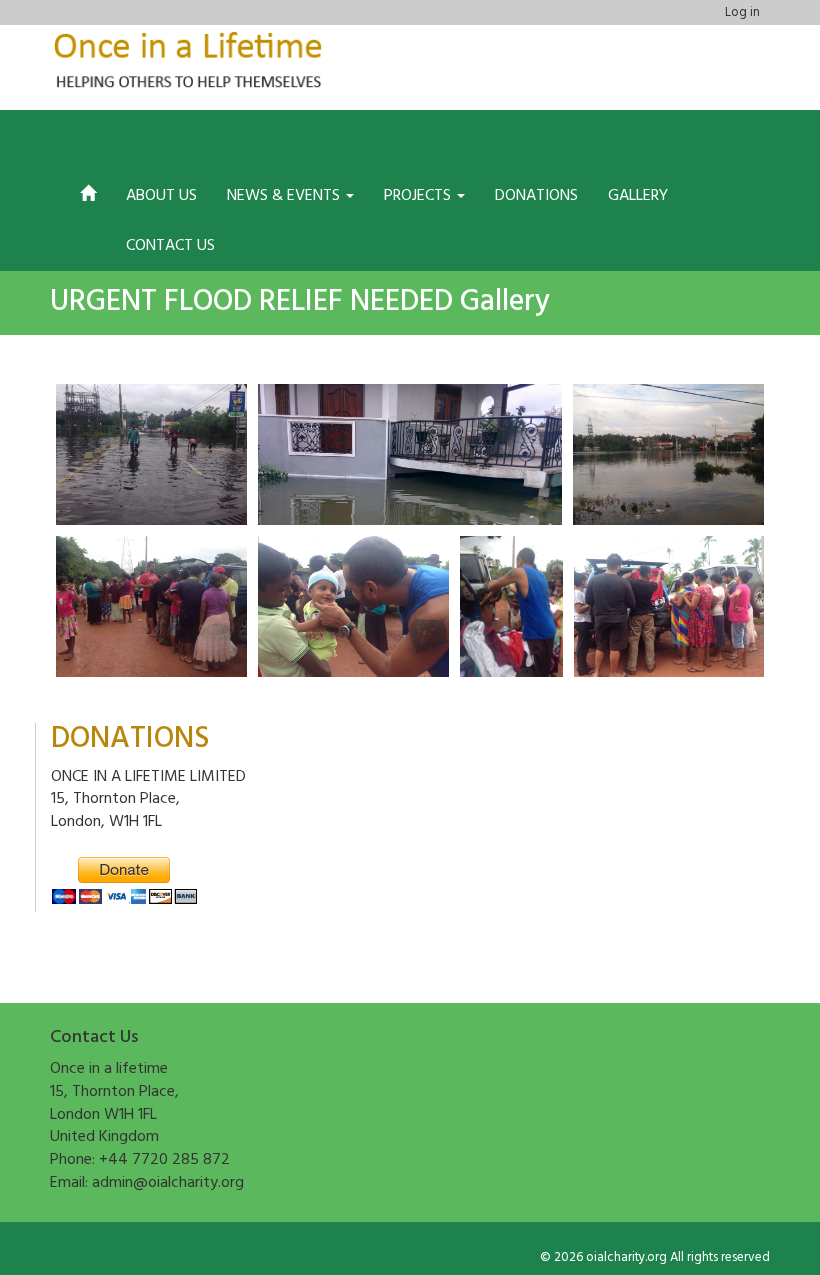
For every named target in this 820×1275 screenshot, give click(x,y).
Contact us (170, 246)
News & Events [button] (285, 196)
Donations (536, 196)
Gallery (638, 196)
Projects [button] (419, 196)
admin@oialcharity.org (168, 1183)
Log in (742, 12)
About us (161, 196)
